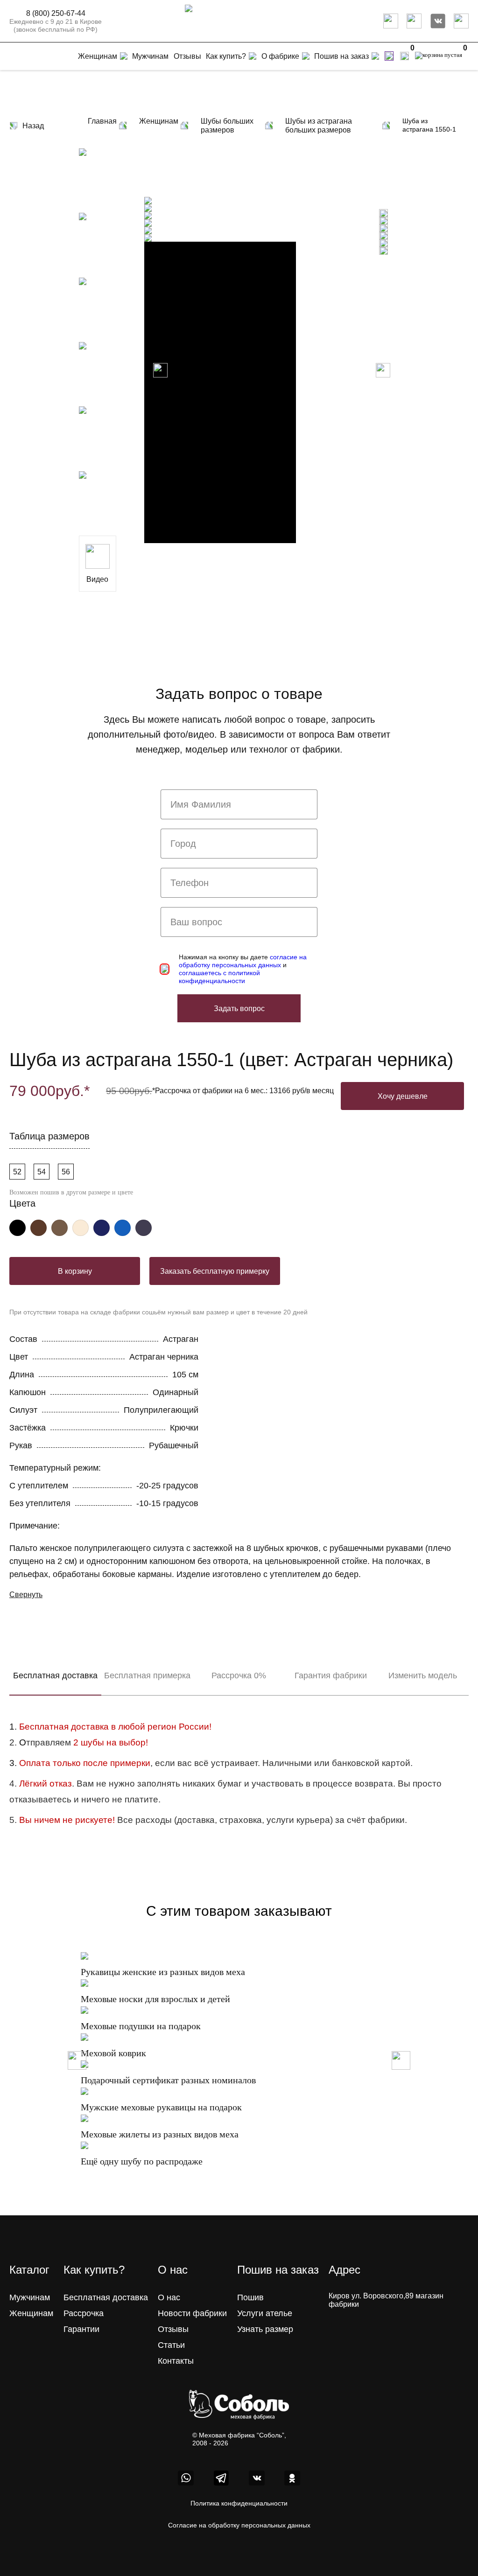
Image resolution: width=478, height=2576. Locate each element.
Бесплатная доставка (55, 1675)
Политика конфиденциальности (239, 2503)
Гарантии (81, 2329)
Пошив (250, 2297)
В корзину (75, 1271)
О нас (169, 2297)
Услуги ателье (265, 2313)
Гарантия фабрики (331, 1675)
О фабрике (280, 56)
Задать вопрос (239, 1009)
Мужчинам (30, 2297)
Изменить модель (423, 1675)
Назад (33, 126)
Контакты (176, 2361)
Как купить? (226, 56)
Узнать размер (265, 2329)
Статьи (171, 2345)
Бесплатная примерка (147, 1675)
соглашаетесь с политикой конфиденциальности (219, 977)
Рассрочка (84, 2313)
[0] (404, 56)
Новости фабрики (192, 2313)
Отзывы (173, 2329)
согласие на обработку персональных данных (243, 961)
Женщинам (31, 2313)
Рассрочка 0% (239, 1675)
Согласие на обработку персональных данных (239, 2525)
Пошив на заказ (341, 56)
